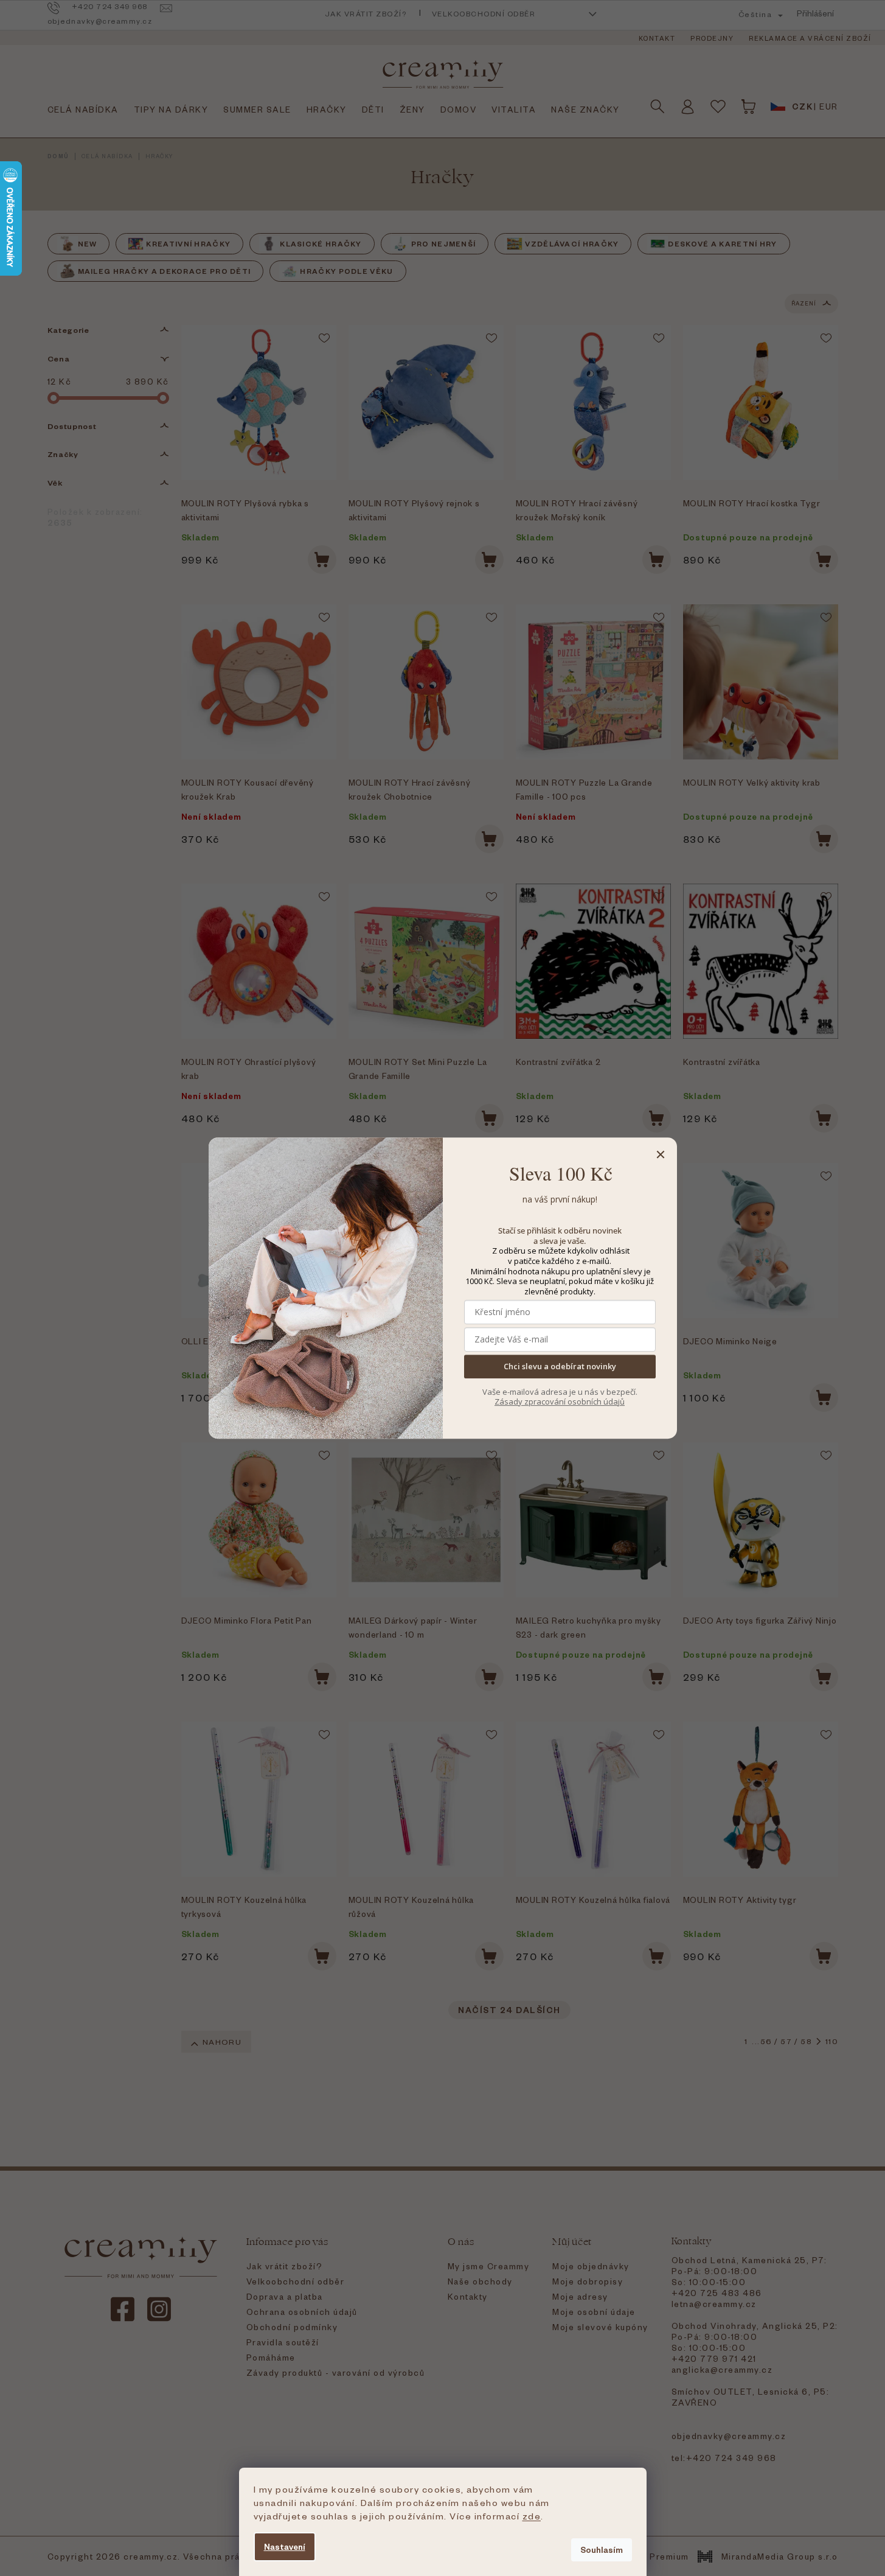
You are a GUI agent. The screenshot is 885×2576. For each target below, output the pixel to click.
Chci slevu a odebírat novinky (560, 1367)
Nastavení (285, 2546)
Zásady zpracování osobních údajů (560, 1401)
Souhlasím (602, 2550)
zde (532, 2516)
